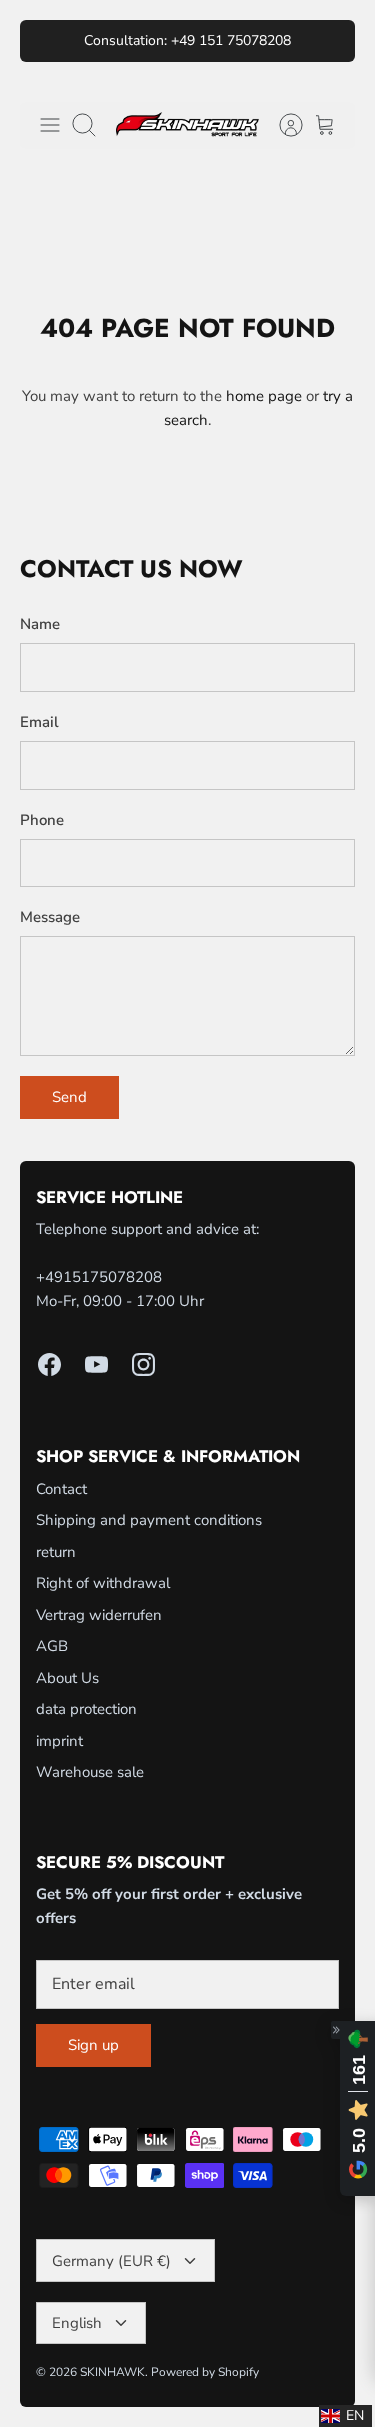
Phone (42, 820)
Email (39, 722)
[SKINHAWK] (187, 125)
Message (50, 917)
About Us (67, 1678)
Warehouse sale (90, 1772)
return (56, 1552)
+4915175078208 (99, 1277)
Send (69, 1097)
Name (40, 624)
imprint (59, 1741)
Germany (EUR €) (111, 2261)
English (77, 2323)
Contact (61, 1489)
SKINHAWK (112, 2372)
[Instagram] (143, 1364)
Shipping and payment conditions (149, 1520)
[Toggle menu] (50, 125)
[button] (345, 2416)
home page (264, 396)
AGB (52, 1646)
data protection (86, 1709)
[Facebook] (49, 1364)
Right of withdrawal (103, 1583)
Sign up (93, 2045)
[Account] (281, 125)
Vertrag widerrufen (99, 1615)
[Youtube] (96, 1364)
